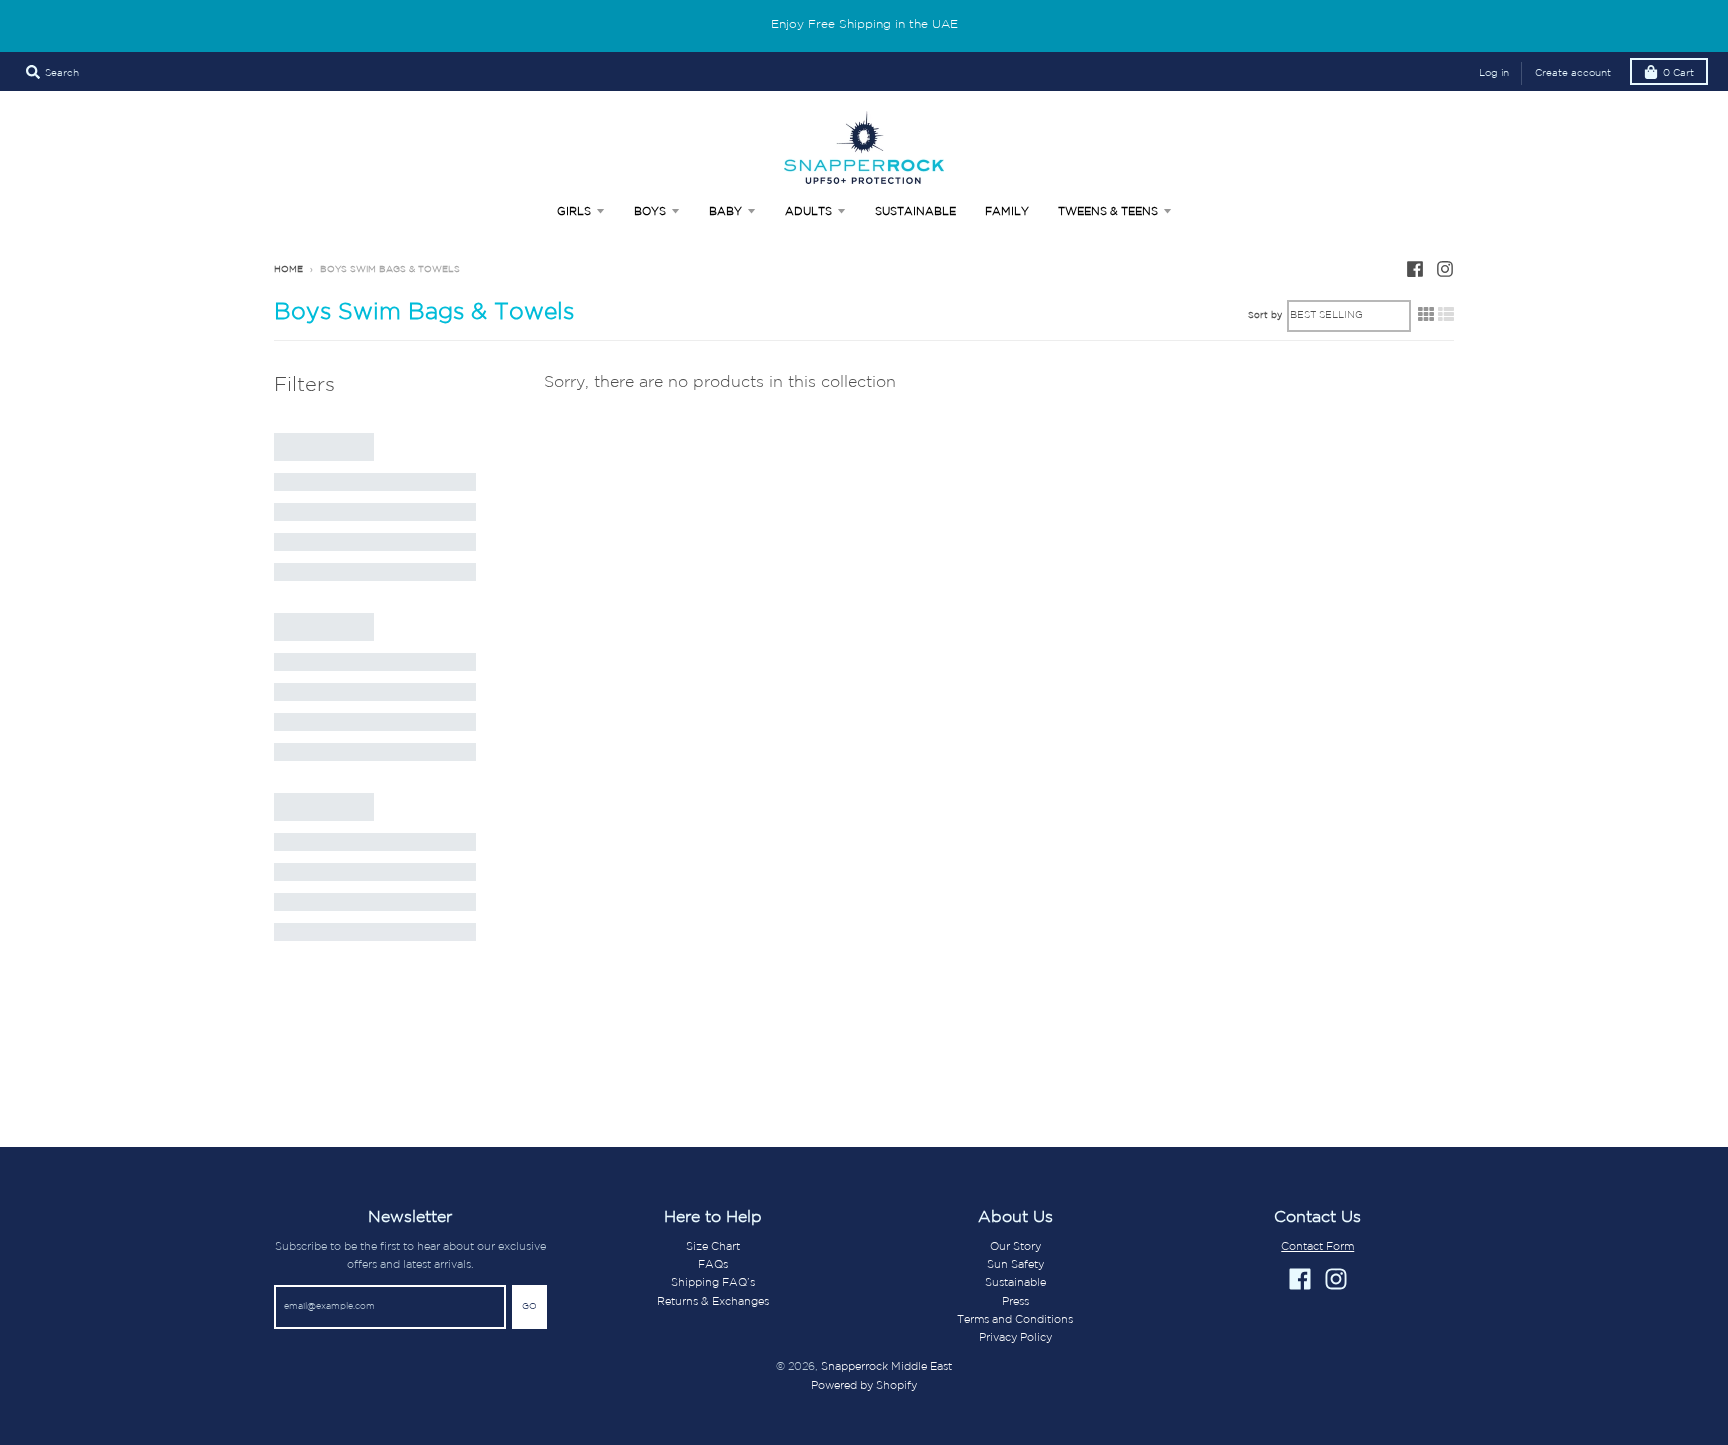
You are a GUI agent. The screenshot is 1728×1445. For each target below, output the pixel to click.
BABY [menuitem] (725, 212)
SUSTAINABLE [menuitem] (915, 212)
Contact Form (1317, 1247)
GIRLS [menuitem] (574, 212)
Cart (1678, 73)
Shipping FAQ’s (713, 1283)
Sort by (1265, 315)
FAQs (713, 1265)
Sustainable (1015, 1283)
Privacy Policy (1015, 1338)
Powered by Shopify (864, 1386)
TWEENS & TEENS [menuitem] (1108, 212)
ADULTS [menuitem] (808, 212)
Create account (1573, 73)
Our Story (1015, 1247)
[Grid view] (1426, 315)
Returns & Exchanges (713, 1302)
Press (1015, 1302)
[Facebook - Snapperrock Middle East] (1415, 269)
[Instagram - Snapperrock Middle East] (1445, 269)
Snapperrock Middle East (886, 1367)
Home (288, 269)
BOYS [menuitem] (650, 212)
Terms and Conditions (1015, 1320)
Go (529, 1306)
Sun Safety (1015, 1265)
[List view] (1446, 315)
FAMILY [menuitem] (1007, 212)
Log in (1494, 73)
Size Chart (713, 1247)
